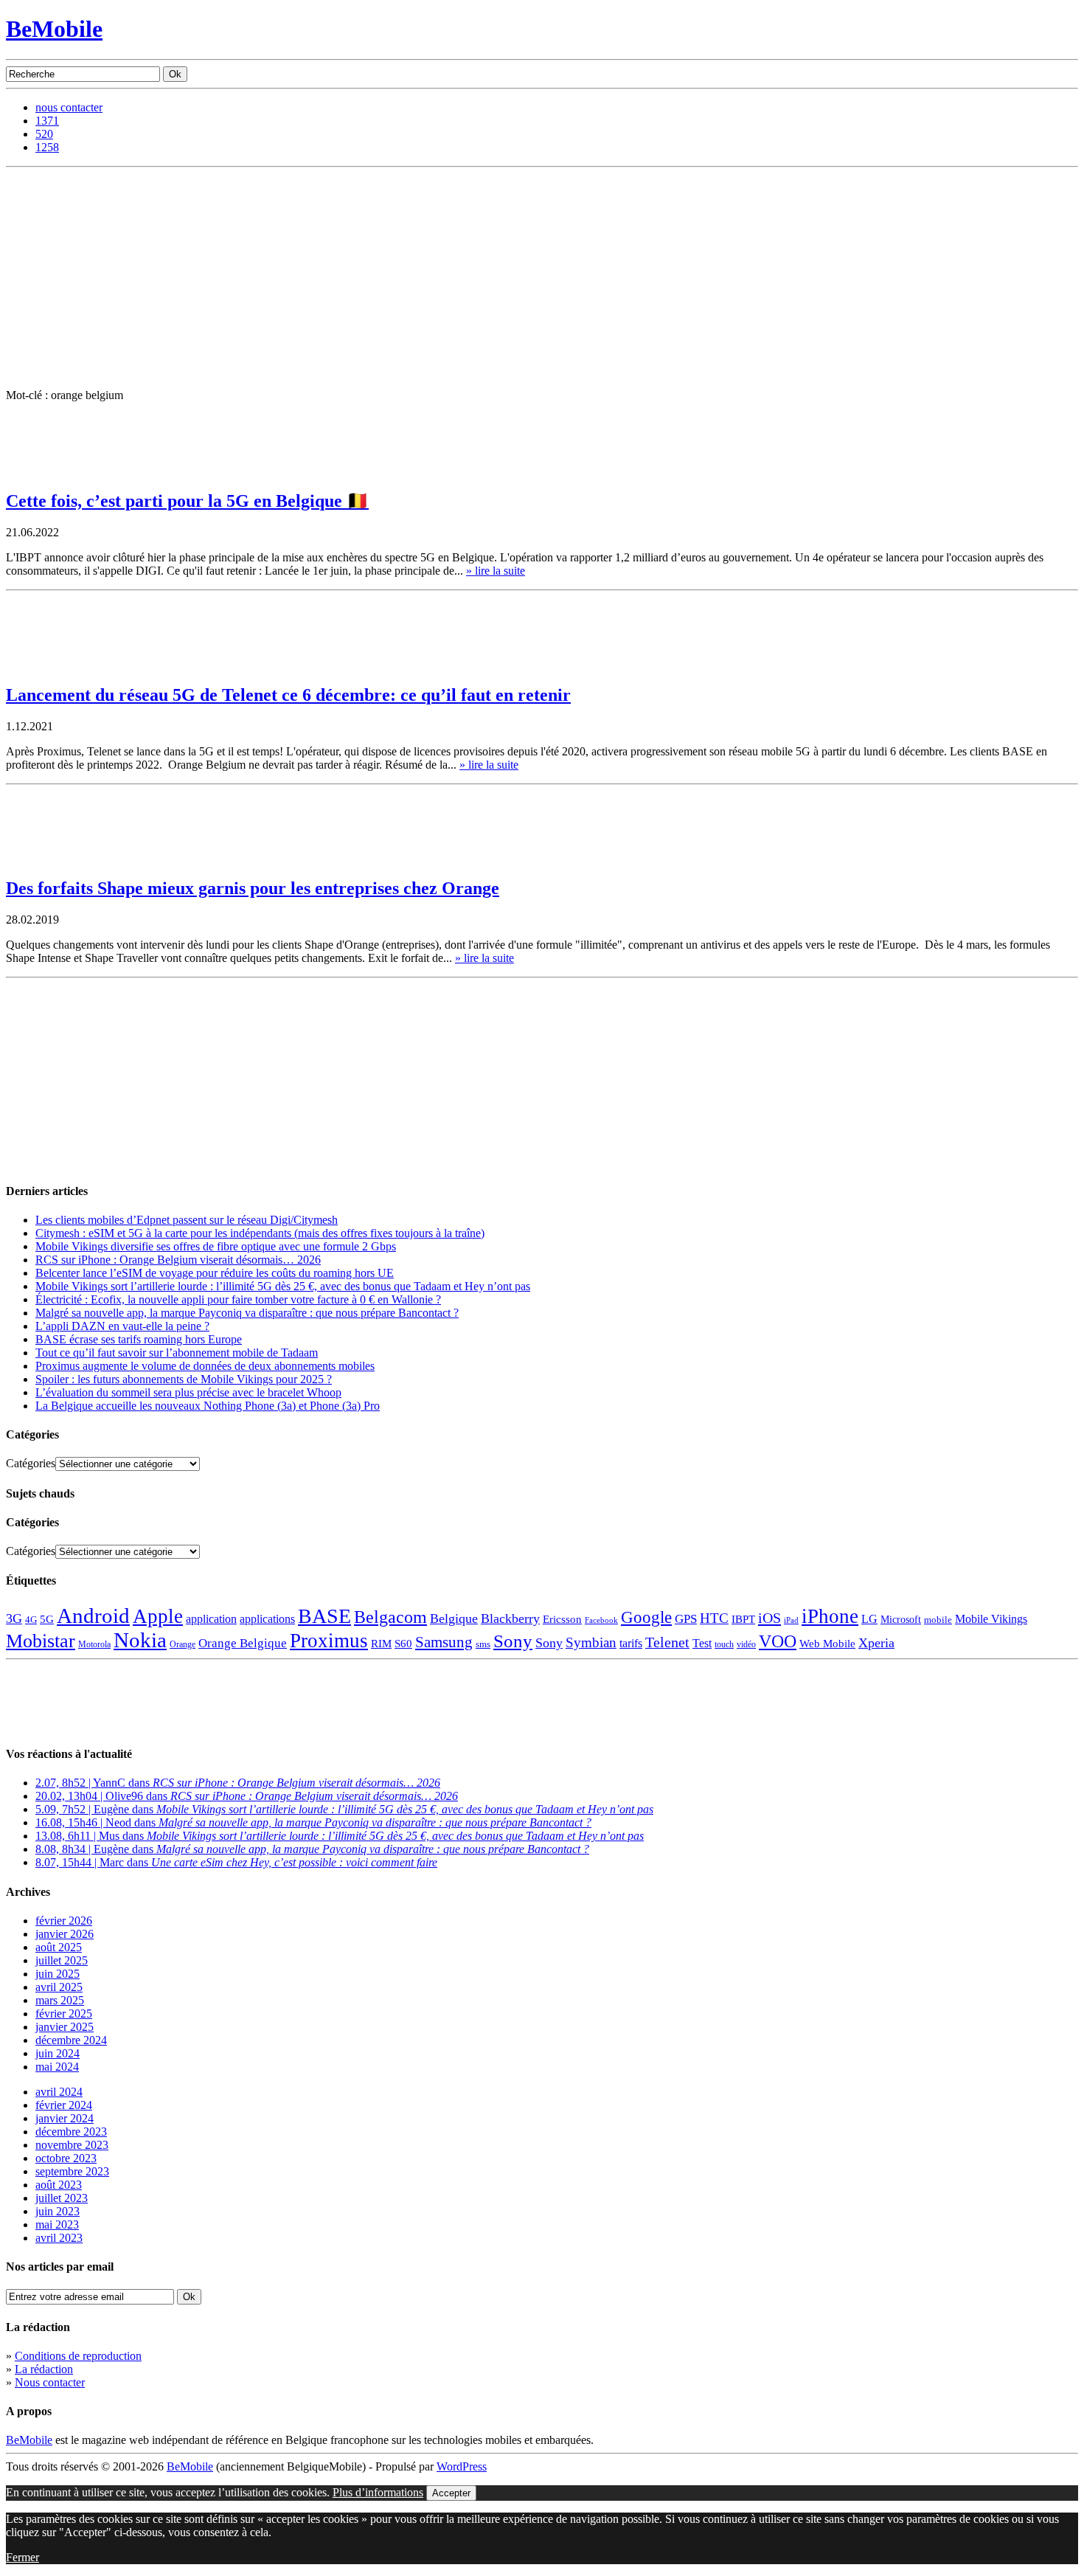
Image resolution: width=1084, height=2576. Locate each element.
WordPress (462, 2466)
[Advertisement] (542, 278)
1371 (47, 121)
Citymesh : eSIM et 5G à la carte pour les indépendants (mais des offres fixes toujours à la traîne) (260, 1233)
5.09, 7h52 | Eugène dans (344, 1809)
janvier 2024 (65, 2118)
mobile (938, 1620)
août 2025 (59, 1947)
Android (93, 1616)
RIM (381, 1643)
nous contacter (69, 107)
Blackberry (510, 1618)
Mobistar (41, 1641)
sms (483, 1644)
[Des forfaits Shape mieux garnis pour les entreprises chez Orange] (43, 861)
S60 (403, 1644)
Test (702, 1643)
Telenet (667, 1642)
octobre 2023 (66, 2158)
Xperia (876, 1643)
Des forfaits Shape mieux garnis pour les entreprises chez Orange (253, 888)
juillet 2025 (62, 1960)
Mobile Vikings (991, 1619)
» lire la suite (496, 571)
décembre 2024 (71, 2040)
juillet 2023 (62, 2198)
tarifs (631, 1643)
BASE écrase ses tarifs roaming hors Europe (139, 1339)
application (211, 1619)
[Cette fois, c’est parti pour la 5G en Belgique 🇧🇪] (43, 472)
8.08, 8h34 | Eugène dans (312, 1849)
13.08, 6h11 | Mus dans (340, 1836)
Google (646, 1617)
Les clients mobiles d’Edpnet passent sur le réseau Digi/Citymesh (187, 1220)
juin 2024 (58, 2053)
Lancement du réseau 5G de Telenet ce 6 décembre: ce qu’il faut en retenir (288, 695)
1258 (47, 147)
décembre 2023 (71, 2132)
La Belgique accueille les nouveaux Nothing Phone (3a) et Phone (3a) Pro (208, 1406)
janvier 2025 (65, 2027)
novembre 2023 (72, 2145)
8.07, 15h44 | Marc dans (236, 1862)
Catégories (31, 1463)
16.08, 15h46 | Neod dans (313, 1822)
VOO (778, 1641)
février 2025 (64, 2014)
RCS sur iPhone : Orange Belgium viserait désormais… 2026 (178, 1260)
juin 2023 (58, 2211)
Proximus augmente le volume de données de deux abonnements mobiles (205, 1366)
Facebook (601, 1620)
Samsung (444, 1642)
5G (47, 1619)
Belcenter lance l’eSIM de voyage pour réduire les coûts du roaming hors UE (215, 1273)
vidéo (746, 1645)
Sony (513, 1641)
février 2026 (64, 1921)
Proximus (329, 1641)
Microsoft (901, 1619)
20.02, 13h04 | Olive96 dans (247, 1796)
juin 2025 (58, 1974)
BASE (324, 1616)
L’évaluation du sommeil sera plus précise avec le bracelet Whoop (188, 1392)
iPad (791, 1620)
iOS (769, 1618)
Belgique (454, 1618)
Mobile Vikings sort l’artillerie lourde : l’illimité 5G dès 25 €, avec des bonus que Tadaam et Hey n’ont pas (283, 1286)
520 (44, 134)
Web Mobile (827, 1644)
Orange (183, 1644)
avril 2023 (59, 2238)
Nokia (140, 1640)
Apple (158, 1616)
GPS (686, 1619)
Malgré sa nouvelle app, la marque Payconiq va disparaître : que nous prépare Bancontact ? (247, 1313)
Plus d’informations (378, 2492)
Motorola (94, 1644)
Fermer (22, 2557)
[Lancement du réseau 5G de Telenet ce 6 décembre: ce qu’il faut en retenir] (43, 666)
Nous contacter (50, 2382)
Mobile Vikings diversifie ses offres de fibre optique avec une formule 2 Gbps (216, 1246)
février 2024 (64, 2105)
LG (869, 1619)
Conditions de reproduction (78, 2356)
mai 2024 (57, 2067)
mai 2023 (57, 2224)
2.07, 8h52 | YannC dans (238, 1783)
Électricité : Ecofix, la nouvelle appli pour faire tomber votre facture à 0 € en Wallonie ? (238, 1299)
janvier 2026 (65, 1934)
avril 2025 (59, 1987)
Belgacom (390, 1617)
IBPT (743, 1619)
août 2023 (59, 2185)
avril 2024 (59, 2092)
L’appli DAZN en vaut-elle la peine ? (122, 1326)
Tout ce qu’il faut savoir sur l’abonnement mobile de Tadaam (177, 1353)
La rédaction (44, 2369)
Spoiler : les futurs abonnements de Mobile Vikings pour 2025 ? (184, 1379)
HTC (714, 1618)
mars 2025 (60, 2000)
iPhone (830, 1616)
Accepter (451, 2493)
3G (14, 1618)
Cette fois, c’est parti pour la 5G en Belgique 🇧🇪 (187, 501)
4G (31, 1620)
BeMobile (54, 29)
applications (267, 1619)
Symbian (591, 1642)
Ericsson (562, 1619)
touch (724, 1645)
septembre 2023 (72, 2171)
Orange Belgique (243, 1643)
